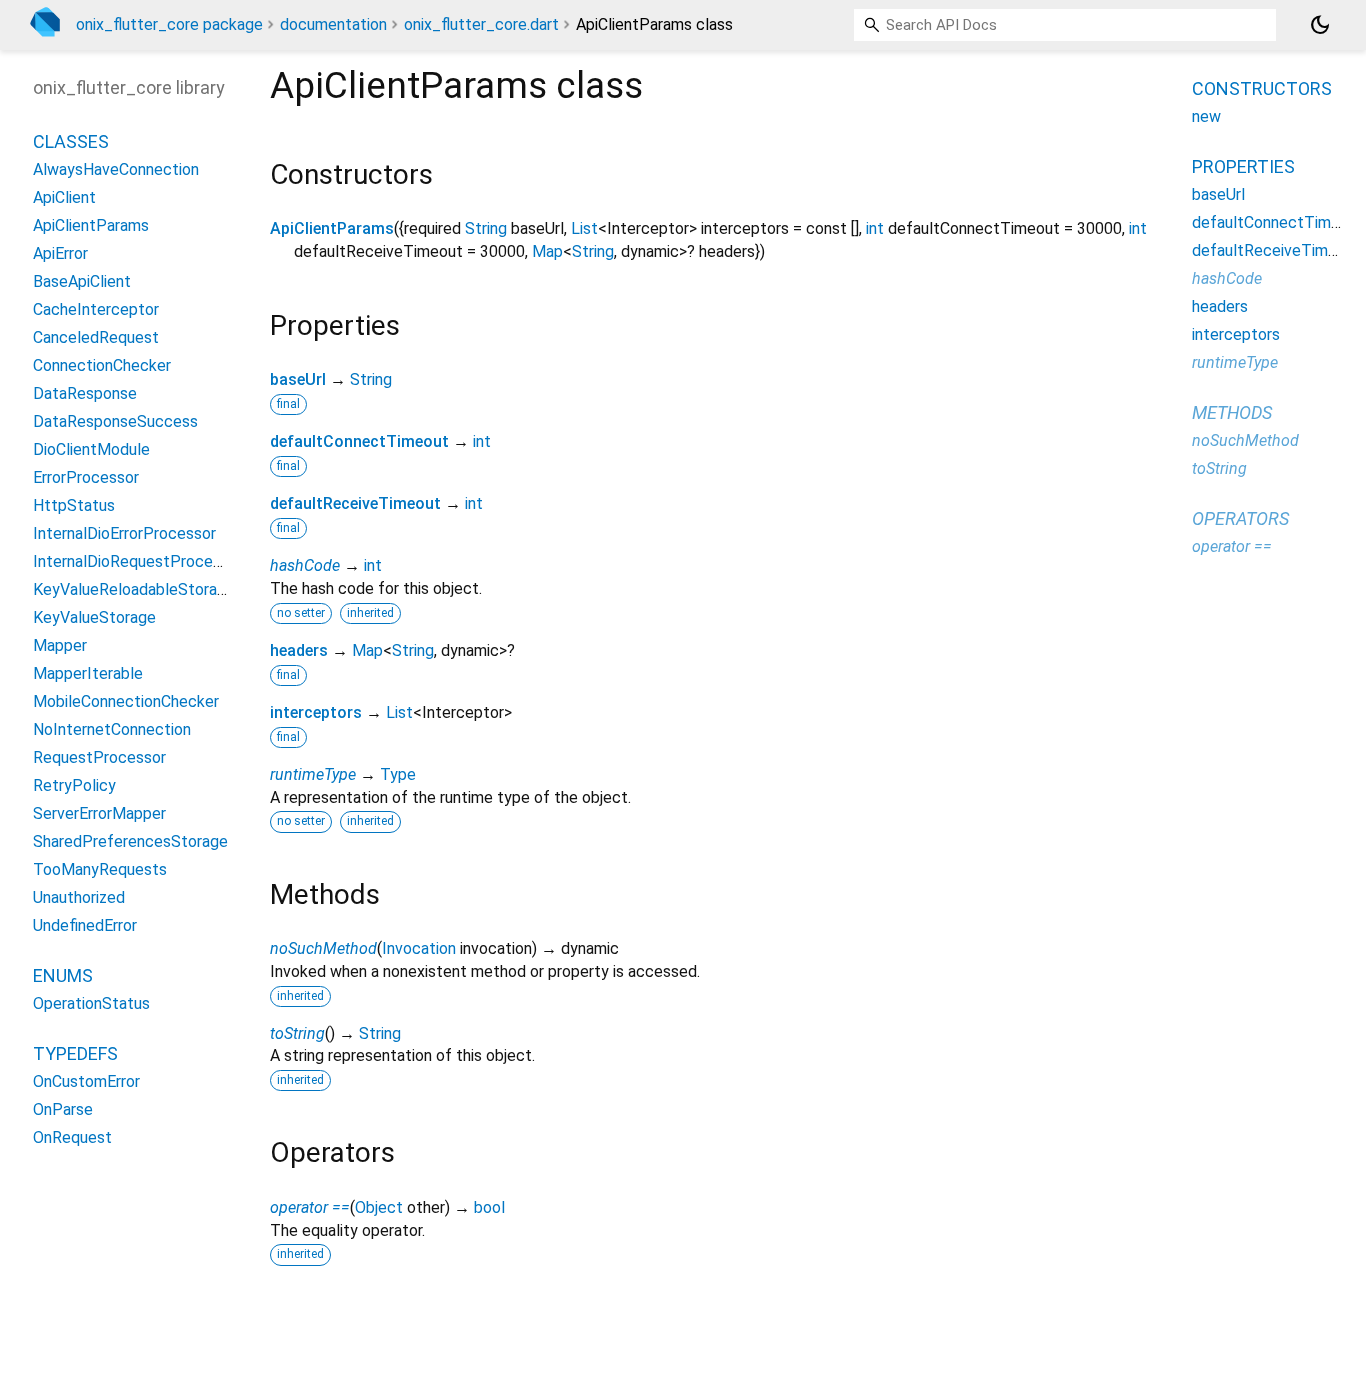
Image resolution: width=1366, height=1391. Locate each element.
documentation (333, 24)
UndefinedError (85, 926)
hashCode (305, 565)
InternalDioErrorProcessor (124, 534)
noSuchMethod (323, 948)
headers (299, 650)
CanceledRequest (96, 338)
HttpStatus (74, 506)
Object (379, 1207)
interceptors (316, 712)
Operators (1240, 518)
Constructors (1262, 88)
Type (398, 774)
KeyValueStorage (94, 618)
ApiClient (64, 198)
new (1206, 116)
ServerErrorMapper (99, 814)
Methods (1232, 412)
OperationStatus (91, 1004)
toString (297, 1033)
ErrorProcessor (86, 478)
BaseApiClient (82, 282)
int (875, 228)
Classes (71, 142)
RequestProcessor (99, 758)
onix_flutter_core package (169, 24)
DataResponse (85, 394)
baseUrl (298, 379)
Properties (1243, 166)
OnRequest (72, 1138)
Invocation (419, 948)
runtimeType (313, 774)
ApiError (60, 254)
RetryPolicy (74, 786)
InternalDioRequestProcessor (138, 562)
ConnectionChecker (102, 366)
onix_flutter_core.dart (481, 24)
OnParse (63, 1110)
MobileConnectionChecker (126, 702)
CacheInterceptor (96, 310)
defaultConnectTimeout (359, 441)
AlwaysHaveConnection (116, 170)
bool (489, 1207)
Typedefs (75, 1054)
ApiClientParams (332, 228)
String (486, 228)
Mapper (60, 646)
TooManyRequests (100, 870)
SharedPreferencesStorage (130, 842)
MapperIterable (88, 674)
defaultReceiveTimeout (355, 503)
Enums (63, 976)
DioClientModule (91, 450)
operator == (310, 1207)
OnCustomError (86, 1082)
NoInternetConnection (112, 730)
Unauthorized (79, 898)
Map (547, 251)
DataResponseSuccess (115, 422)
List (584, 228)
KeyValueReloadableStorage (134, 590)
